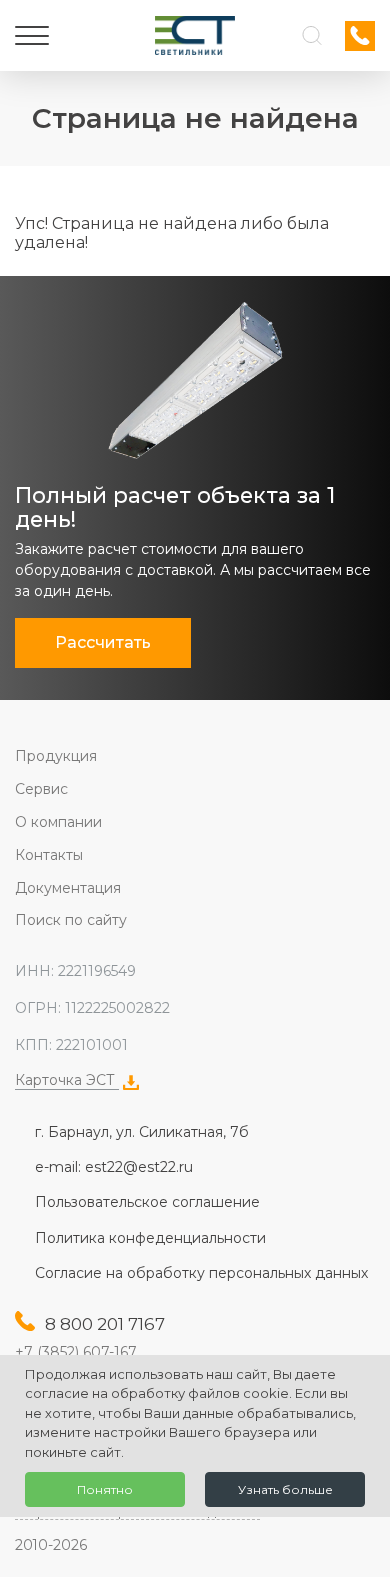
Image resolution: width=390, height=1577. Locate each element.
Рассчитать (103, 642)
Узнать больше (285, 1489)
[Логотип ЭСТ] (195, 35)
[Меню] (32, 36)
